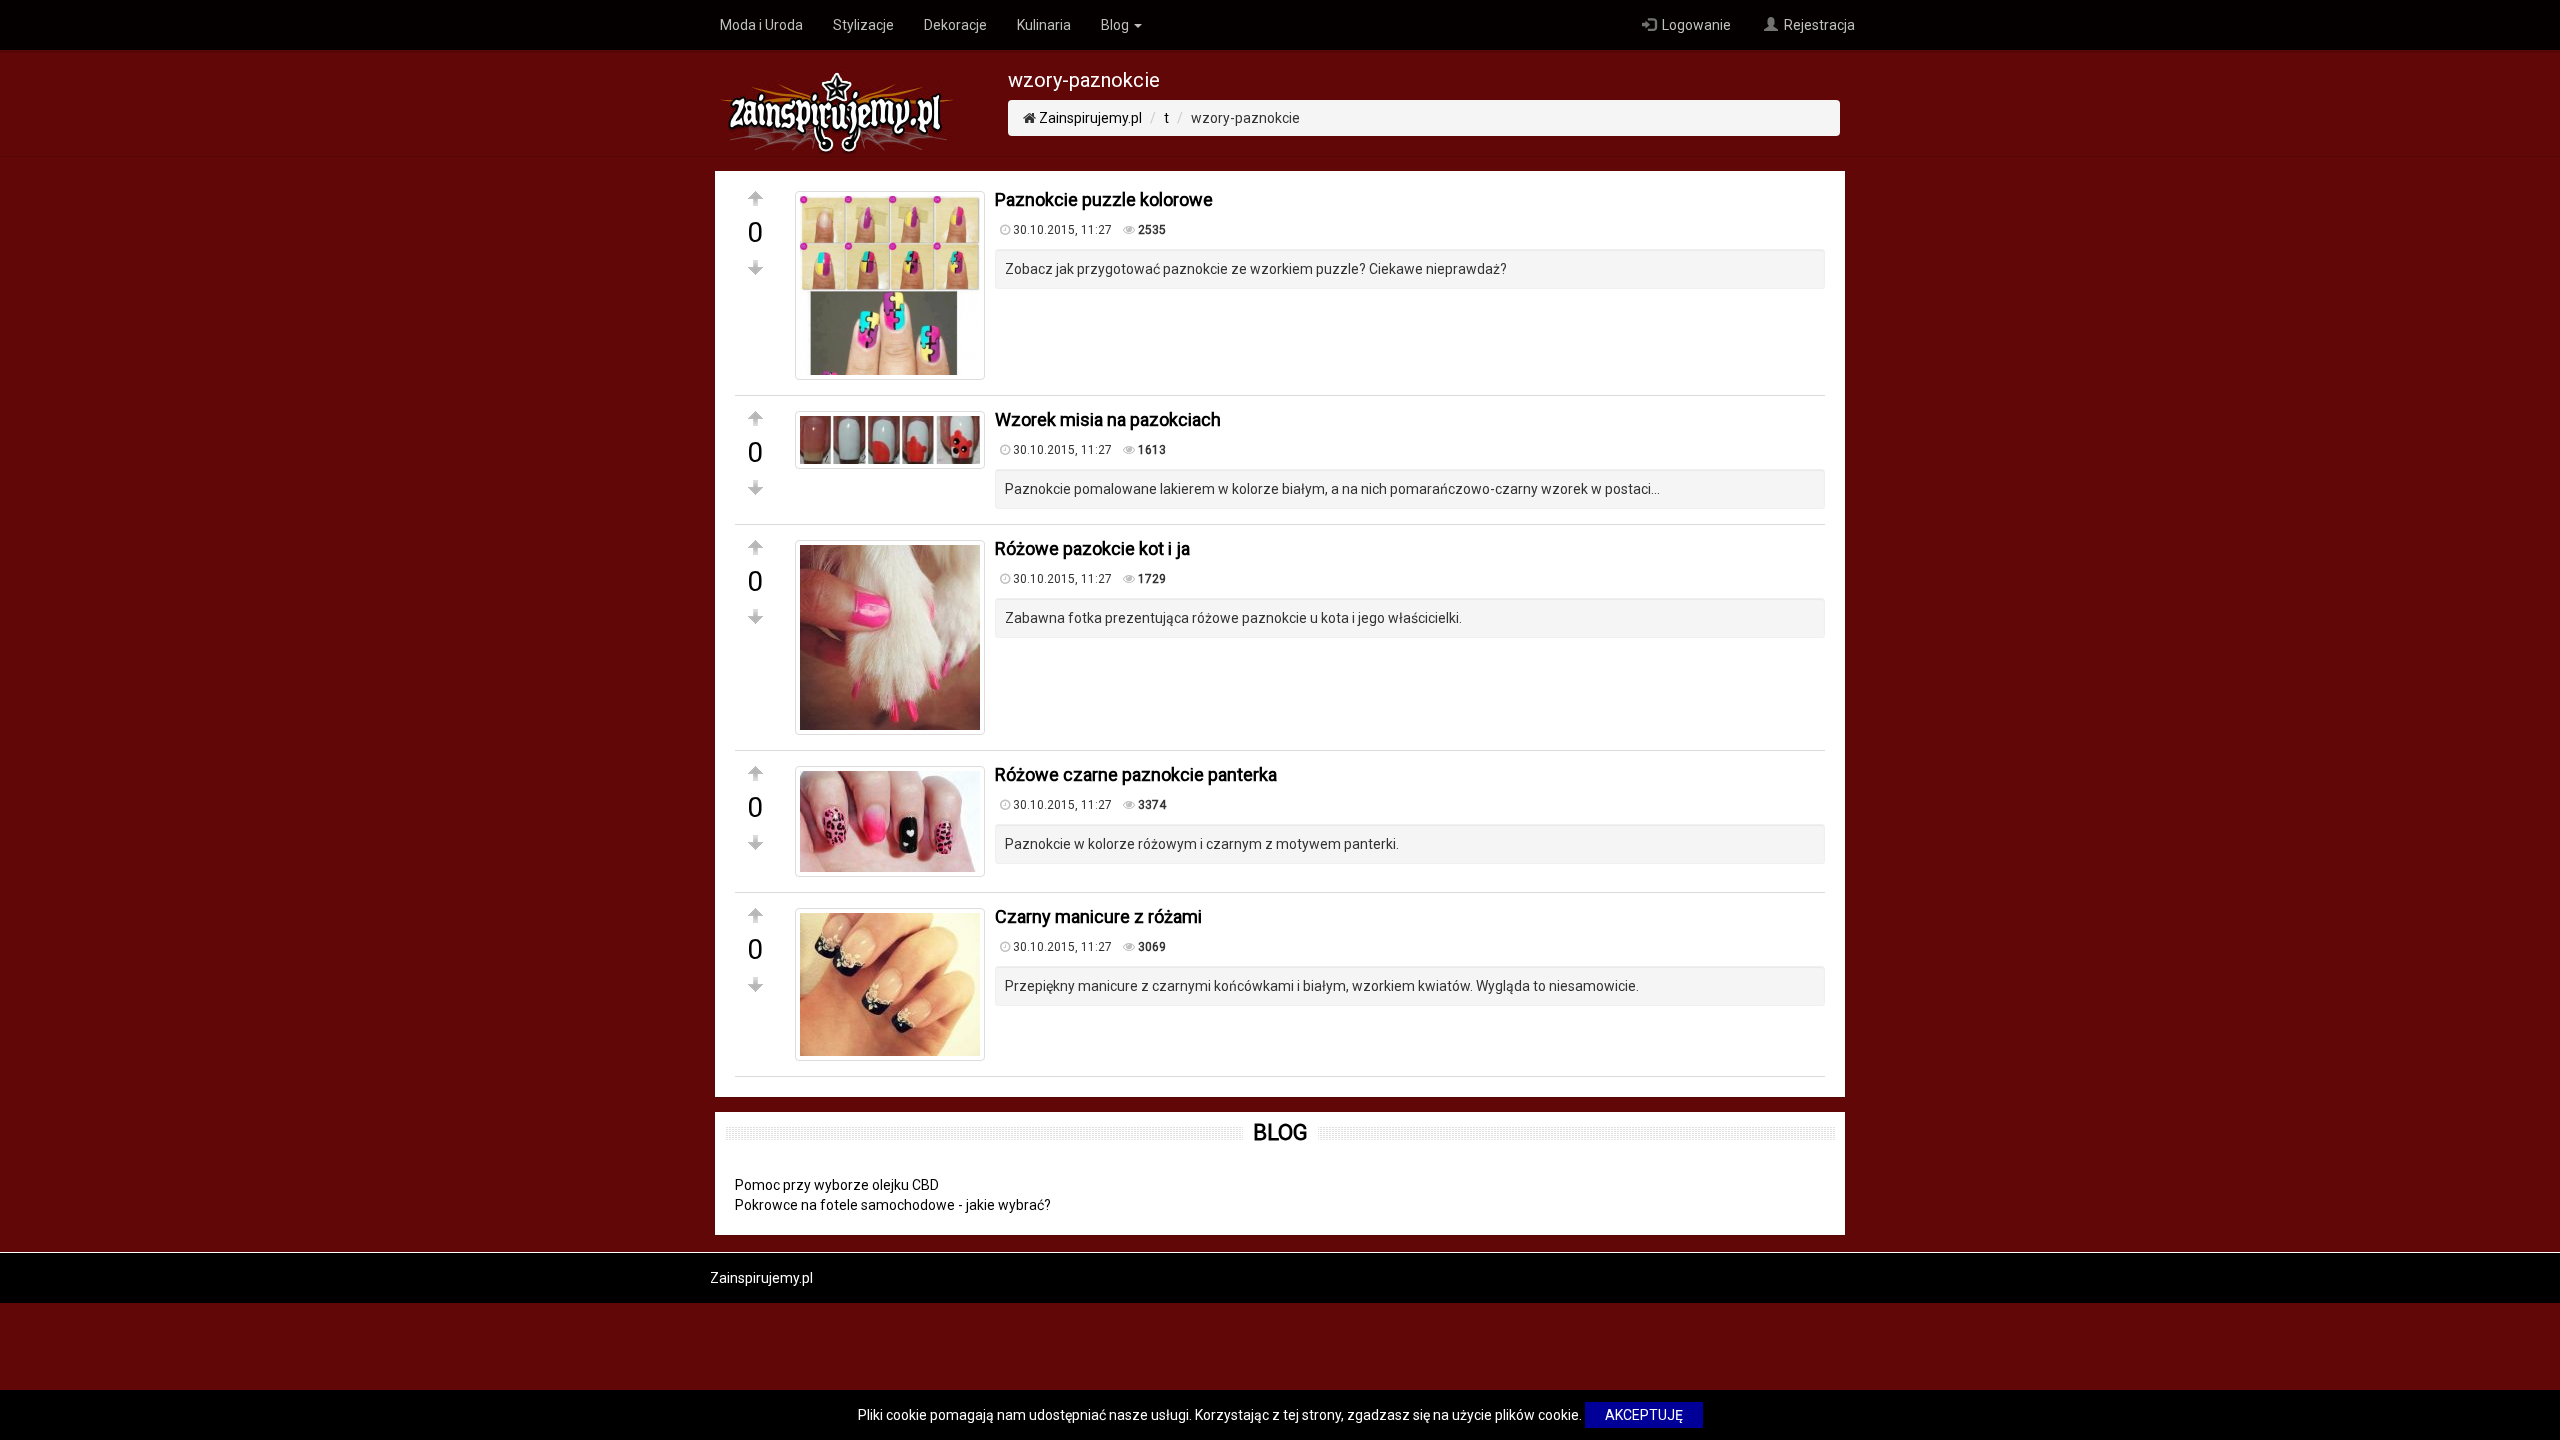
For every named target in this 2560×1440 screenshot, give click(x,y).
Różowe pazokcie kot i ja (1092, 548)
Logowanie (1695, 25)
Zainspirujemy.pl (1090, 118)
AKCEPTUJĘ (1644, 1415)
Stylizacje (863, 25)
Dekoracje (955, 25)
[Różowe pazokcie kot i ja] (890, 637)
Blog (1116, 25)
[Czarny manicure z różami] (890, 984)
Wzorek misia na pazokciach (1108, 419)
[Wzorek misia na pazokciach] (890, 440)
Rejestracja (1818, 25)
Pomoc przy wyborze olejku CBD (837, 1185)
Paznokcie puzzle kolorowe (1104, 199)
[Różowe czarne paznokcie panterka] (890, 821)
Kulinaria (1044, 25)
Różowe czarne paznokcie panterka (1136, 774)
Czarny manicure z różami (1098, 916)
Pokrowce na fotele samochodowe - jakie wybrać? (893, 1205)
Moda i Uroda (761, 25)
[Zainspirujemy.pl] (837, 101)
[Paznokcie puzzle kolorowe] (890, 285)
